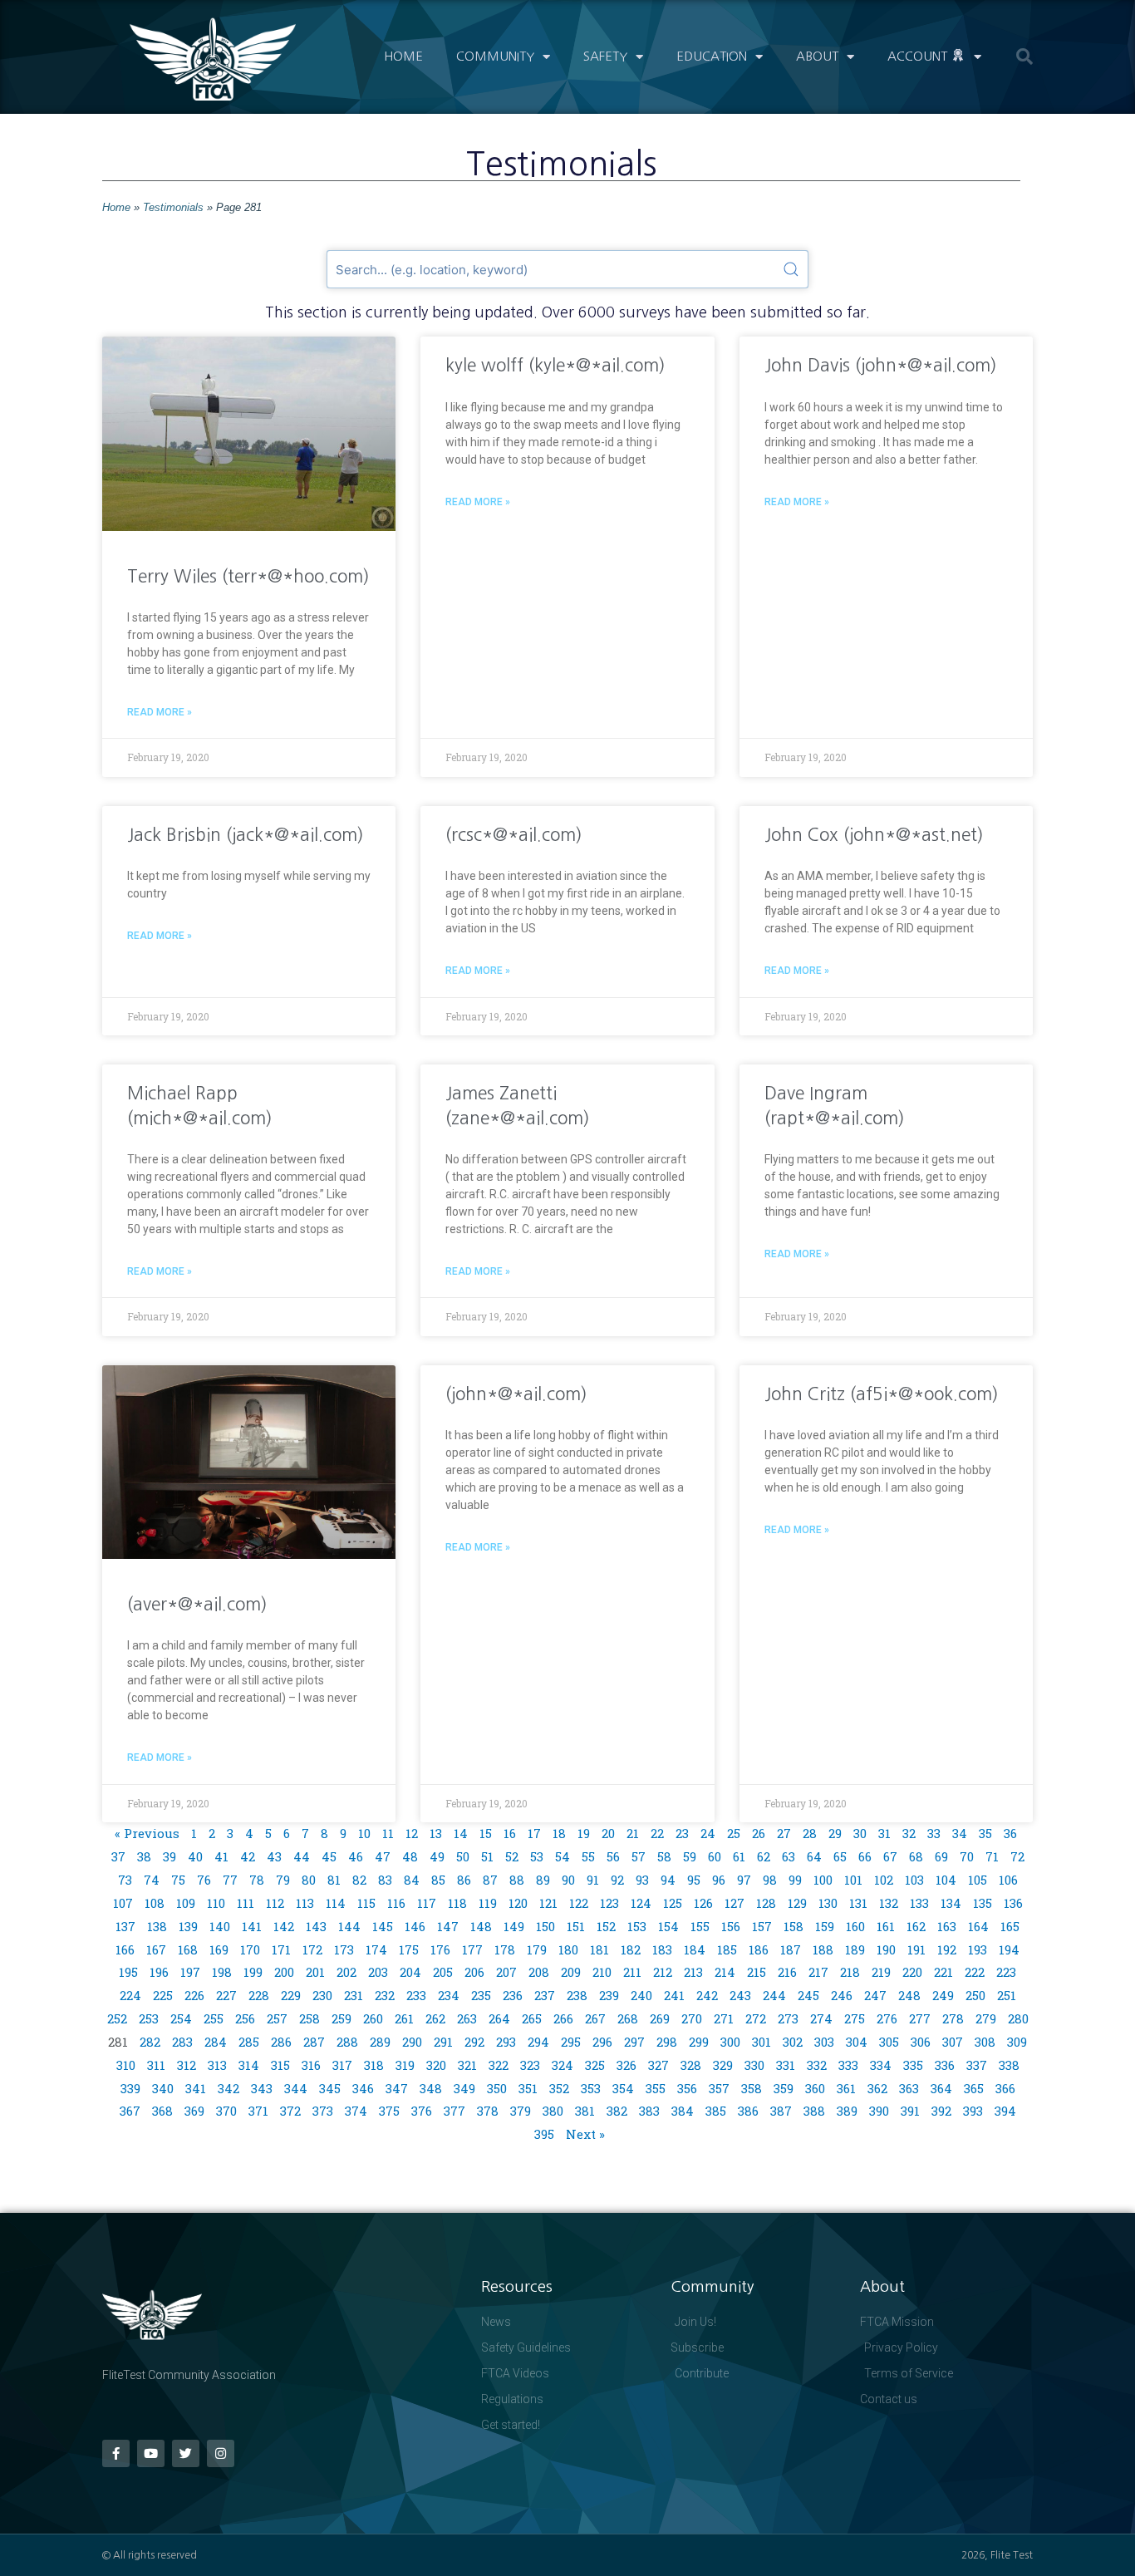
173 (344, 1949)
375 (389, 2111)
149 (514, 1926)
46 (356, 1856)
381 (585, 2111)
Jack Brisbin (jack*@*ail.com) (246, 835)
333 (848, 2065)
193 (978, 1949)
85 (438, 1880)
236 (513, 1995)
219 (881, 1972)
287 (314, 2042)
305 (889, 2042)
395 (544, 2134)
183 (662, 1949)
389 (847, 2111)
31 (884, 1833)
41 (221, 1856)
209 (571, 1972)
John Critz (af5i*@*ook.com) (882, 1394)
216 (787, 1972)
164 (978, 1926)
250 (975, 1995)
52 (512, 1856)
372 (290, 2111)
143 (316, 1926)
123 (609, 1903)
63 (789, 1856)
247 (875, 1995)
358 (752, 2088)
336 (945, 2065)
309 (1017, 2042)
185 (727, 1949)
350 (497, 2088)
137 (125, 1926)
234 (449, 1995)
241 (674, 1995)
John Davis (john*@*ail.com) (881, 365)
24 (708, 1833)
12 (412, 1833)
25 (734, 1833)
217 (818, 1972)
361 (846, 2088)
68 (916, 1856)
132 (889, 1903)
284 (216, 2042)
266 (563, 2018)
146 (415, 1926)
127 (735, 1903)
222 (975, 1972)
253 (149, 2018)
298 (667, 2042)
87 (490, 1880)
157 (762, 1926)
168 (188, 1949)
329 (723, 2065)
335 (913, 2065)
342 (228, 2088)
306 (921, 2042)
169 (219, 1949)
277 (920, 2018)
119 (488, 1903)
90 (568, 1880)
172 (312, 1949)
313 (217, 2065)
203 (378, 1972)
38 (144, 1856)
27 (784, 1833)
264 (499, 2018)
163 (947, 1926)
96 (719, 1880)
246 (842, 1995)
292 (474, 2042)
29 (835, 1833)
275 (855, 2018)
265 (532, 2018)
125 (673, 1903)
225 (163, 1995)
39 (170, 1856)
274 (821, 2018)
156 (731, 1926)
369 (194, 2111)
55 (588, 1856)
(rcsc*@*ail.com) (514, 835)
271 (724, 2018)
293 (506, 2042)
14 (461, 1833)
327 (658, 2065)
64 (814, 1856)
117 (427, 1903)
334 (881, 2065)
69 (941, 1856)
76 (204, 1880)
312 (187, 2065)
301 (762, 2042)
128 (766, 1903)
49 (437, 1856)
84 (412, 1880)
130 (828, 1903)
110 (216, 1903)
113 (305, 1903)
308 (985, 2042)
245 (808, 1995)
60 (715, 1856)
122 (579, 1903)
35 (985, 1833)
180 (568, 1949)
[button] (1024, 57)
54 (563, 1856)
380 (553, 2111)
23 (682, 1833)
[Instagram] (221, 2453)
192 (947, 1949)
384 (683, 2111)
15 (486, 1833)
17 (534, 1833)
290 (412, 2042)
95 (694, 1880)
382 (617, 2111)
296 (602, 2042)
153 (637, 1926)
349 (464, 2088)
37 (118, 1856)
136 (1013, 1903)
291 (443, 2042)
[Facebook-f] (116, 2453)
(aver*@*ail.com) (197, 1604)
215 (757, 1972)
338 (1009, 2065)
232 (385, 1995)
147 (448, 1926)
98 (770, 1880)
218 (850, 1972)
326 (626, 2065)
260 (373, 2018)
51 (487, 1856)
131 (858, 1903)
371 (258, 2111)
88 (517, 1880)
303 (824, 2042)
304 (857, 2042)
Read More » (160, 712)
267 (595, 2018)
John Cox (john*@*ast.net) (874, 835)
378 (488, 2111)
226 (194, 1995)
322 (499, 2065)
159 (825, 1926)
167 (156, 1949)
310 (126, 2065)
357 (719, 2088)
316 (311, 2065)
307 (953, 2042)
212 (663, 1972)
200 (284, 1972)
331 (786, 2065)
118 (457, 1903)
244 (774, 1995)
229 (291, 1995)
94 (668, 1880)
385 (716, 2111)
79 (283, 1880)
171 (281, 1949)
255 (214, 2018)
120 (518, 1903)
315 (280, 2065)
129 (797, 1903)
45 (329, 1856)
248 (909, 1995)
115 (366, 1903)
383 (649, 2111)
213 (693, 1972)
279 (986, 2018)
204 (410, 1972)
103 (914, 1880)
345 (330, 2088)
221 (943, 1972)
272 (756, 2018)
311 (156, 2065)
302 (793, 2042)
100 (823, 1880)
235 (481, 1995)
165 (1010, 1926)
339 (130, 2088)
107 (123, 1903)
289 (380, 2042)
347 (397, 2088)
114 (336, 1903)
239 (609, 1995)
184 (695, 1949)
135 (983, 1903)
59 (690, 1856)
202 (346, 1972)
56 (613, 1856)
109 (186, 1903)
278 (953, 2018)
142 (284, 1926)
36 (1010, 1833)
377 (454, 2111)
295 (571, 2042)
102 (884, 1880)
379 (521, 2111)
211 (632, 1972)
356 (687, 2088)
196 (159, 1972)
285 (249, 2042)
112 (275, 1903)
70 (967, 1856)
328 (691, 2065)
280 (1018, 2018)
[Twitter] (186, 2453)
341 (196, 2088)
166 (125, 1949)
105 (978, 1880)
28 (810, 1833)
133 (919, 1903)
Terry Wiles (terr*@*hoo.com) (248, 576)
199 (253, 1972)
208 (539, 1972)
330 (754, 2065)
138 (157, 1926)
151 (576, 1926)
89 (543, 1880)
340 (163, 2088)
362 (877, 2088)
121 (548, 1903)
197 (190, 1972)
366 (1005, 2088)
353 (591, 2088)
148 (481, 1926)
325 (595, 2065)
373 (323, 2111)
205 (443, 1972)
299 (699, 2042)
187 (791, 1949)
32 (909, 1833)
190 (886, 1949)
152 (606, 1926)
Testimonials (173, 207)
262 (435, 2018)
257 (277, 2018)
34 (960, 1833)
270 (692, 2018)
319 (405, 2065)
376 (422, 2111)
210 (602, 1972)
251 (1007, 1995)
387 (781, 2111)
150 (545, 1926)
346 (363, 2088)
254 (181, 2018)
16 (510, 1833)
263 (467, 2018)
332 (817, 2065)
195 (128, 1972)
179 (537, 1949)
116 (396, 1903)
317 (342, 2065)
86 (464, 1880)
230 (322, 1995)
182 (631, 1949)
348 (431, 2088)
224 (130, 1995)
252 (117, 2018)
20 (608, 1833)
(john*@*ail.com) (516, 1394)
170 (250, 1949)
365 (974, 2088)
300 (730, 2042)
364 (941, 2088)
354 (623, 2088)
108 (155, 1903)
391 (910, 2111)
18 (559, 1833)
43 (274, 1856)
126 (703, 1903)
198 (222, 1972)
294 (538, 2042)
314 (249, 2065)
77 (230, 1880)
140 (220, 1926)
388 (814, 2111)
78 (257, 1880)
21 (633, 1833)
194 (1009, 1949)
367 (130, 2111)
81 (334, 1880)
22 (657, 1833)
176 (440, 1949)
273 (788, 2018)
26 (759, 1833)
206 (474, 1972)
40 (195, 1856)
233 (416, 1995)
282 (150, 2042)
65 (840, 1856)
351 (528, 2088)
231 (354, 1995)
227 (226, 1995)
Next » (585, 2134)
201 (315, 1972)
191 (916, 1949)
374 (356, 2111)
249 (943, 1995)
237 (545, 1995)
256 (245, 2018)
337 (977, 2065)
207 (506, 1972)
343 (262, 2088)
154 (668, 1926)
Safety (605, 56)
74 (152, 1880)
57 (639, 1856)
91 (593, 1880)
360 (815, 2088)
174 (376, 1949)
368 (162, 2111)
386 (748, 2111)
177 (472, 1949)
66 (865, 1856)
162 (916, 1926)
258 (310, 2018)
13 (436, 1833)
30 (860, 1833)
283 (182, 2042)
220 (912, 1972)
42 (248, 1856)
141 (252, 1926)
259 (341, 2018)
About (817, 56)
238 (577, 1995)
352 (559, 2088)
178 (505, 1949)
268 (628, 2018)
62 (764, 1856)
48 (410, 1856)
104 (946, 1880)
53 (537, 1856)
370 (226, 2111)
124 (641, 1903)
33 (934, 1833)
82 (359, 1880)
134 (951, 1903)
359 (784, 2088)
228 (259, 1995)
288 (347, 2042)
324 (563, 2065)
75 (178, 1880)
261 (404, 2018)
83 (385, 1880)
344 (296, 2088)
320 (436, 2065)
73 (125, 1880)
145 (383, 1926)
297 (634, 2042)
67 (890, 1856)
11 (388, 1833)
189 (855, 1949)
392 (941, 2111)
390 (879, 2111)
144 (349, 1926)
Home (403, 56)
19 (584, 1833)
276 (887, 2018)
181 (599, 1949)
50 (463, 1856)
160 (855, 1926)
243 (740, 1995)
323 (530, 2065)
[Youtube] (151, 2453)
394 (1005, 2111)
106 (1008, 1880)
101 (853, 1880)
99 (795, 1880)
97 (744, 1880)
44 (302, 1856)
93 (642, 1880)
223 (1006, 1972)
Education (712, 56)
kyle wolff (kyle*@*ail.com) (555, 365)
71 (992, 1856)
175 (409, 1949)
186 (759, 1949)
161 (886, 1926)
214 (725, 1972)
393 (973, 2111)
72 (1017, 1856)
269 (660, 2018)
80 (309, 1880)
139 (188, 1926)
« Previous (147, 1833)
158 (794, 1926)
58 (664, 1856)
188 (823, 1949)
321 (467, 2065)
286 (281, 2042)
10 (364, 1833)
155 (700, 1926)
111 (246, 1903)
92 (617, 1880)
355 (656, 2088)
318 (374, 2065)
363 (909, 2088)
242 (707, 1995)
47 (383, 1856)
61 (739, 1856)
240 (641, 1995)
